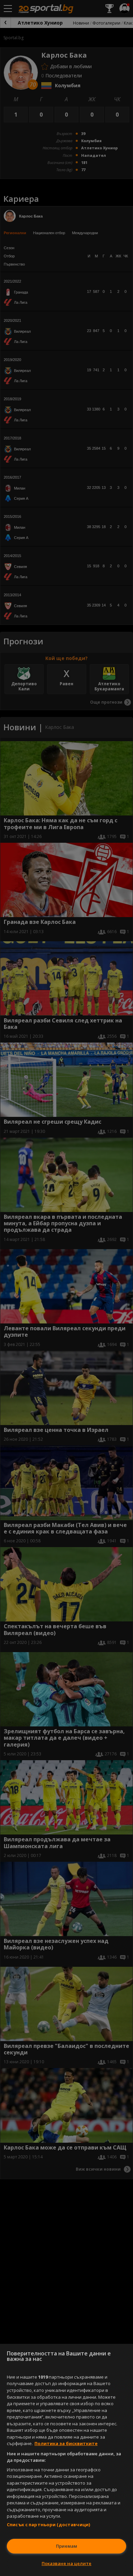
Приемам (66, 2546)
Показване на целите (66, 2563)
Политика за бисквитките (66, 2443)
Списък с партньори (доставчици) (48, 2525)
